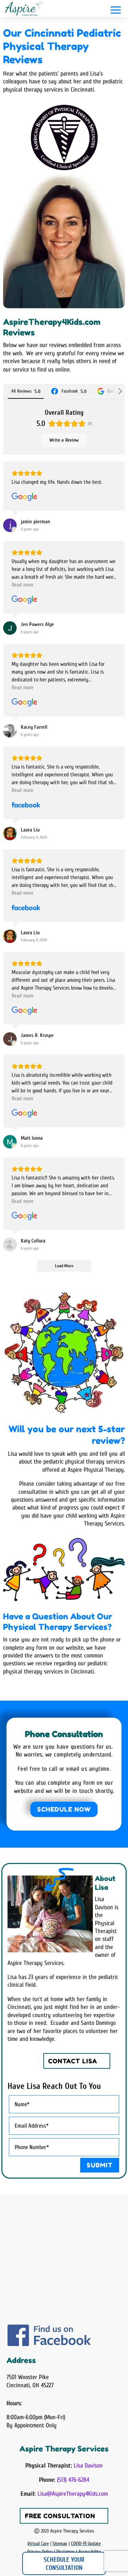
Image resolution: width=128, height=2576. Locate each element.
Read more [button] (23, 585)
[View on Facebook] (26, 805)
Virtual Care (38, 2544)
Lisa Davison (88, 2466)
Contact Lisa (73, 2061)
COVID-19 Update (86, 2544)
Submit (100, 2165)
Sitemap (60, 2544)
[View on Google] (25, 497)
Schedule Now (64, 1809)
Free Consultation (60, 2516)
